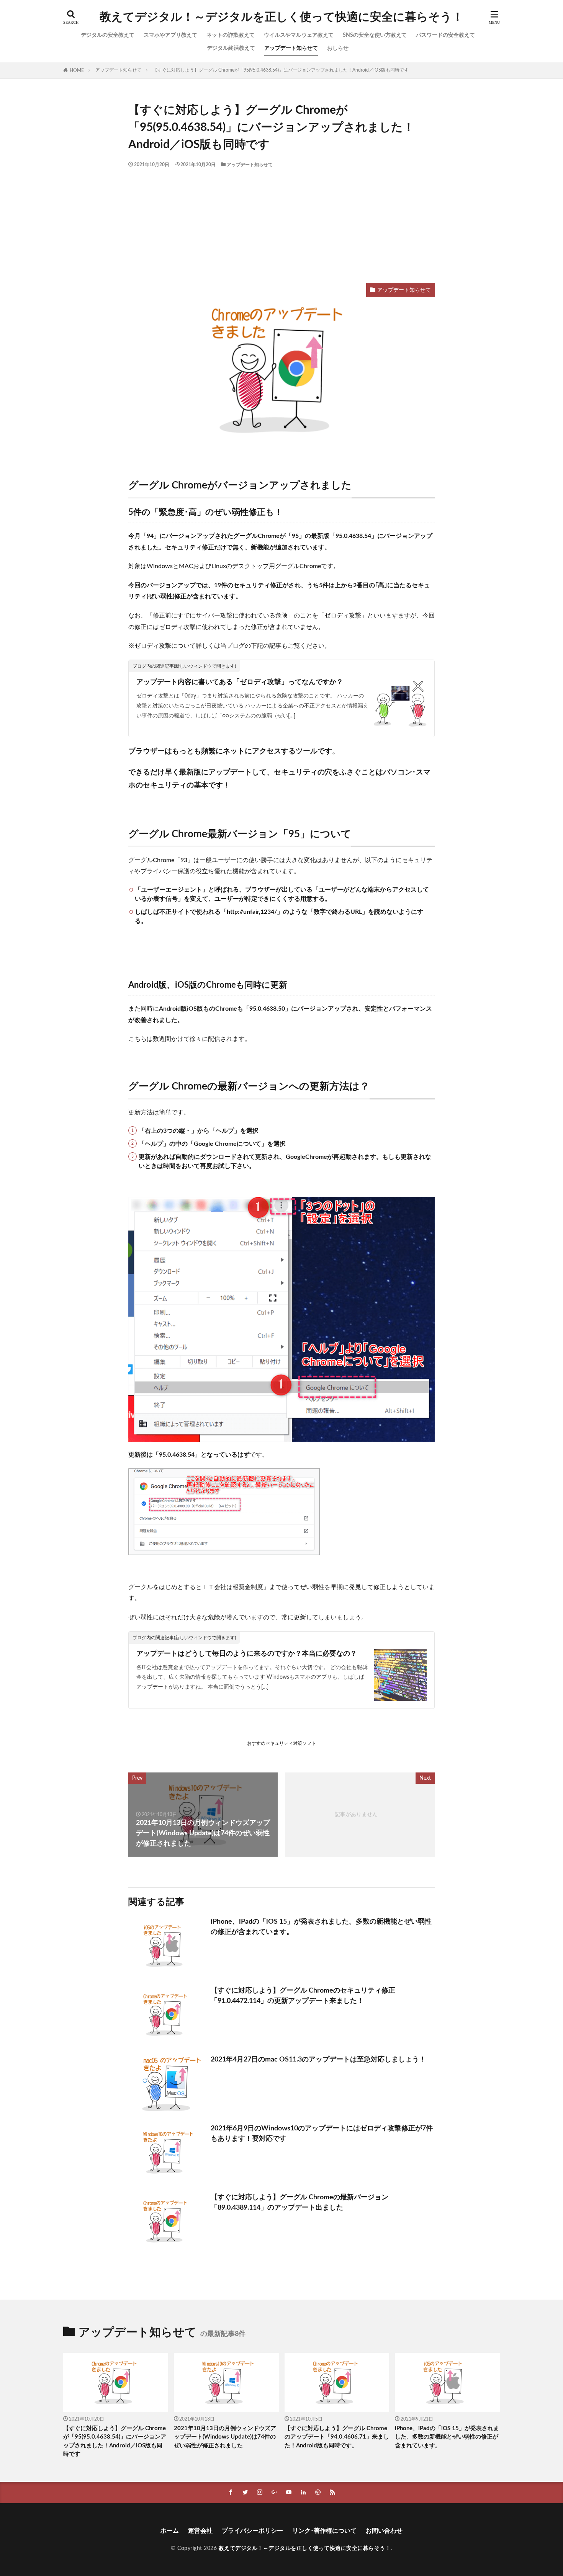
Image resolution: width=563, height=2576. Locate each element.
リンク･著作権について (324, 2531)
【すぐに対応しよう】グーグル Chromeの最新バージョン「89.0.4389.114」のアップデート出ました (300, 2203)
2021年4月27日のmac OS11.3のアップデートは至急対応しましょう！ (318, 2060)
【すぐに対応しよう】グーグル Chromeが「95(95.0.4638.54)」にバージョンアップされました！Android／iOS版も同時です (281, 70)
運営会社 (200, 2531)
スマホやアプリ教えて (170, 35)
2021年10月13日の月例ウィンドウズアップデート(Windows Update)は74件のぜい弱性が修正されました (225, 2437)
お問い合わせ (384, 2531)
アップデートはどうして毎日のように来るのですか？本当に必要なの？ (247, 1654)
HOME (77, 70)
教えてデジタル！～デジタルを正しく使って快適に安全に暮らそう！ (281, 17)
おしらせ (338, 48)
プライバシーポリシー (252, 2531)
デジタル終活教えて (231, 48)
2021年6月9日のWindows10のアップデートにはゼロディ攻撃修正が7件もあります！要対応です (322, 2134)
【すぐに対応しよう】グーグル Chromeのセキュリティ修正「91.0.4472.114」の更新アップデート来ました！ (303, 1996)
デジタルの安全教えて (108, 35)
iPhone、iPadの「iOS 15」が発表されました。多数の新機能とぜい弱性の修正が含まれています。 (321, 1927)
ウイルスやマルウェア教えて (299, 35)
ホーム (170, 2531)
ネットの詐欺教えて (231, 35)
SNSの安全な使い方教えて (375, 35)
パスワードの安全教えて (445, 35)
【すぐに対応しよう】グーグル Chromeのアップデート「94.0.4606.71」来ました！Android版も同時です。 (337, 2437)
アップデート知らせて (291, 48)
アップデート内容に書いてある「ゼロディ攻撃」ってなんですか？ (240, 682)
